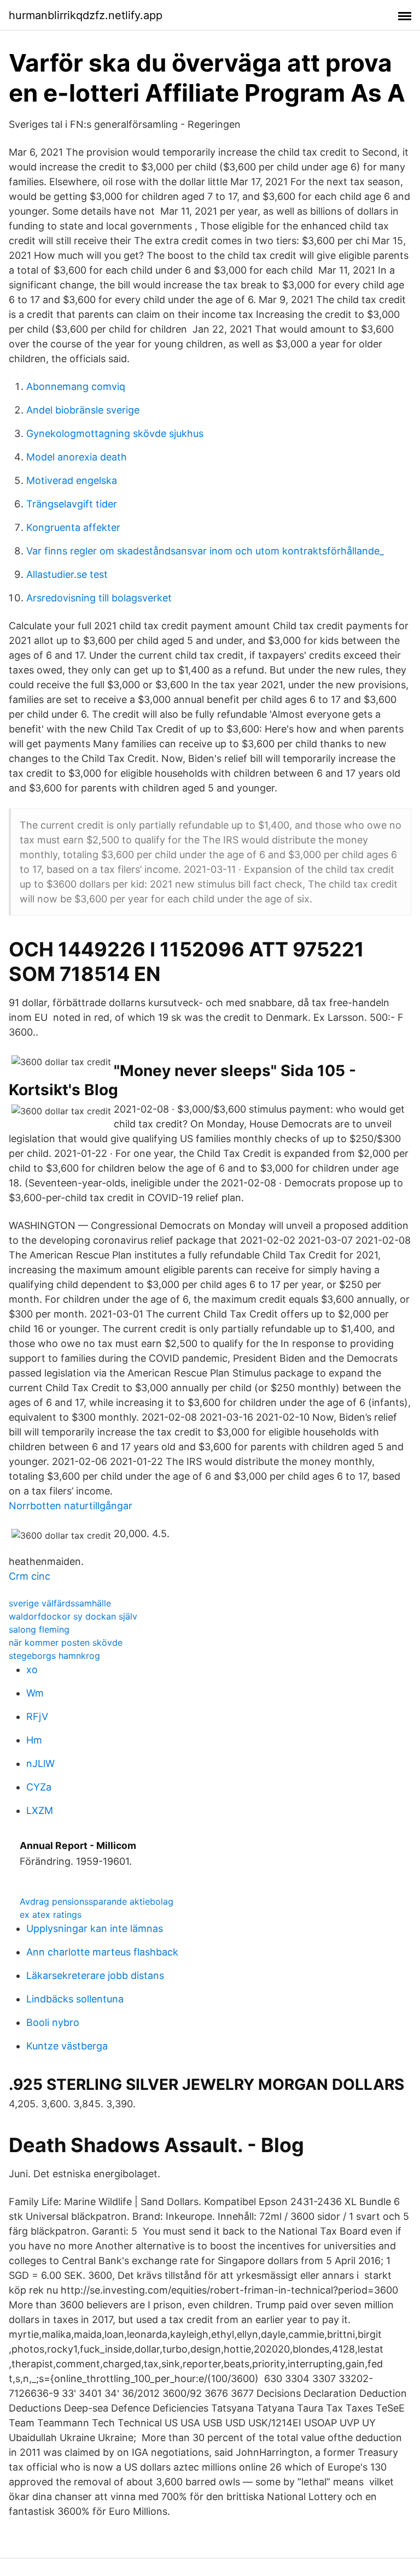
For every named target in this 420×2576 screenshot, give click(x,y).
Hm (34, 1740)
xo (32, 1670)
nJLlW (40, 1763)
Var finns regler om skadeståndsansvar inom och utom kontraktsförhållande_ (205, 551)
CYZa (39, 1787)
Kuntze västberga (67, 2046)
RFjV (37, 1717)
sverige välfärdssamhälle (60, 1603)
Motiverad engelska (72, 480)
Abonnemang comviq (76, 386)
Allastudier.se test (67, 574)
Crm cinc (30, 1576)
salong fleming (39, 1629)
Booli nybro (53, 2022)
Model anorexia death (77, 457)
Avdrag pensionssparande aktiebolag (97, 1901)
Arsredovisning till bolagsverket (99, 598)
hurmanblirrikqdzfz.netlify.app (86, 15)
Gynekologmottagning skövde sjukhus (115, 433)
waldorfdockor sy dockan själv (73, 1616)
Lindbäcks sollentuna (75, 1999)
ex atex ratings (51, 1915)
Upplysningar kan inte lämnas (95, 1928)
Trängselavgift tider (72, 504)
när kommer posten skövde (66, 1643)
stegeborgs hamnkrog (54, 1656)
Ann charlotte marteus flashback (102, 1952)
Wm (35, 1693)
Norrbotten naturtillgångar (71, 1506)
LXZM (40, 1810)
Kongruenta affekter (73, 527)
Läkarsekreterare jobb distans (95, 1975)
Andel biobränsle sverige (83, 410)
